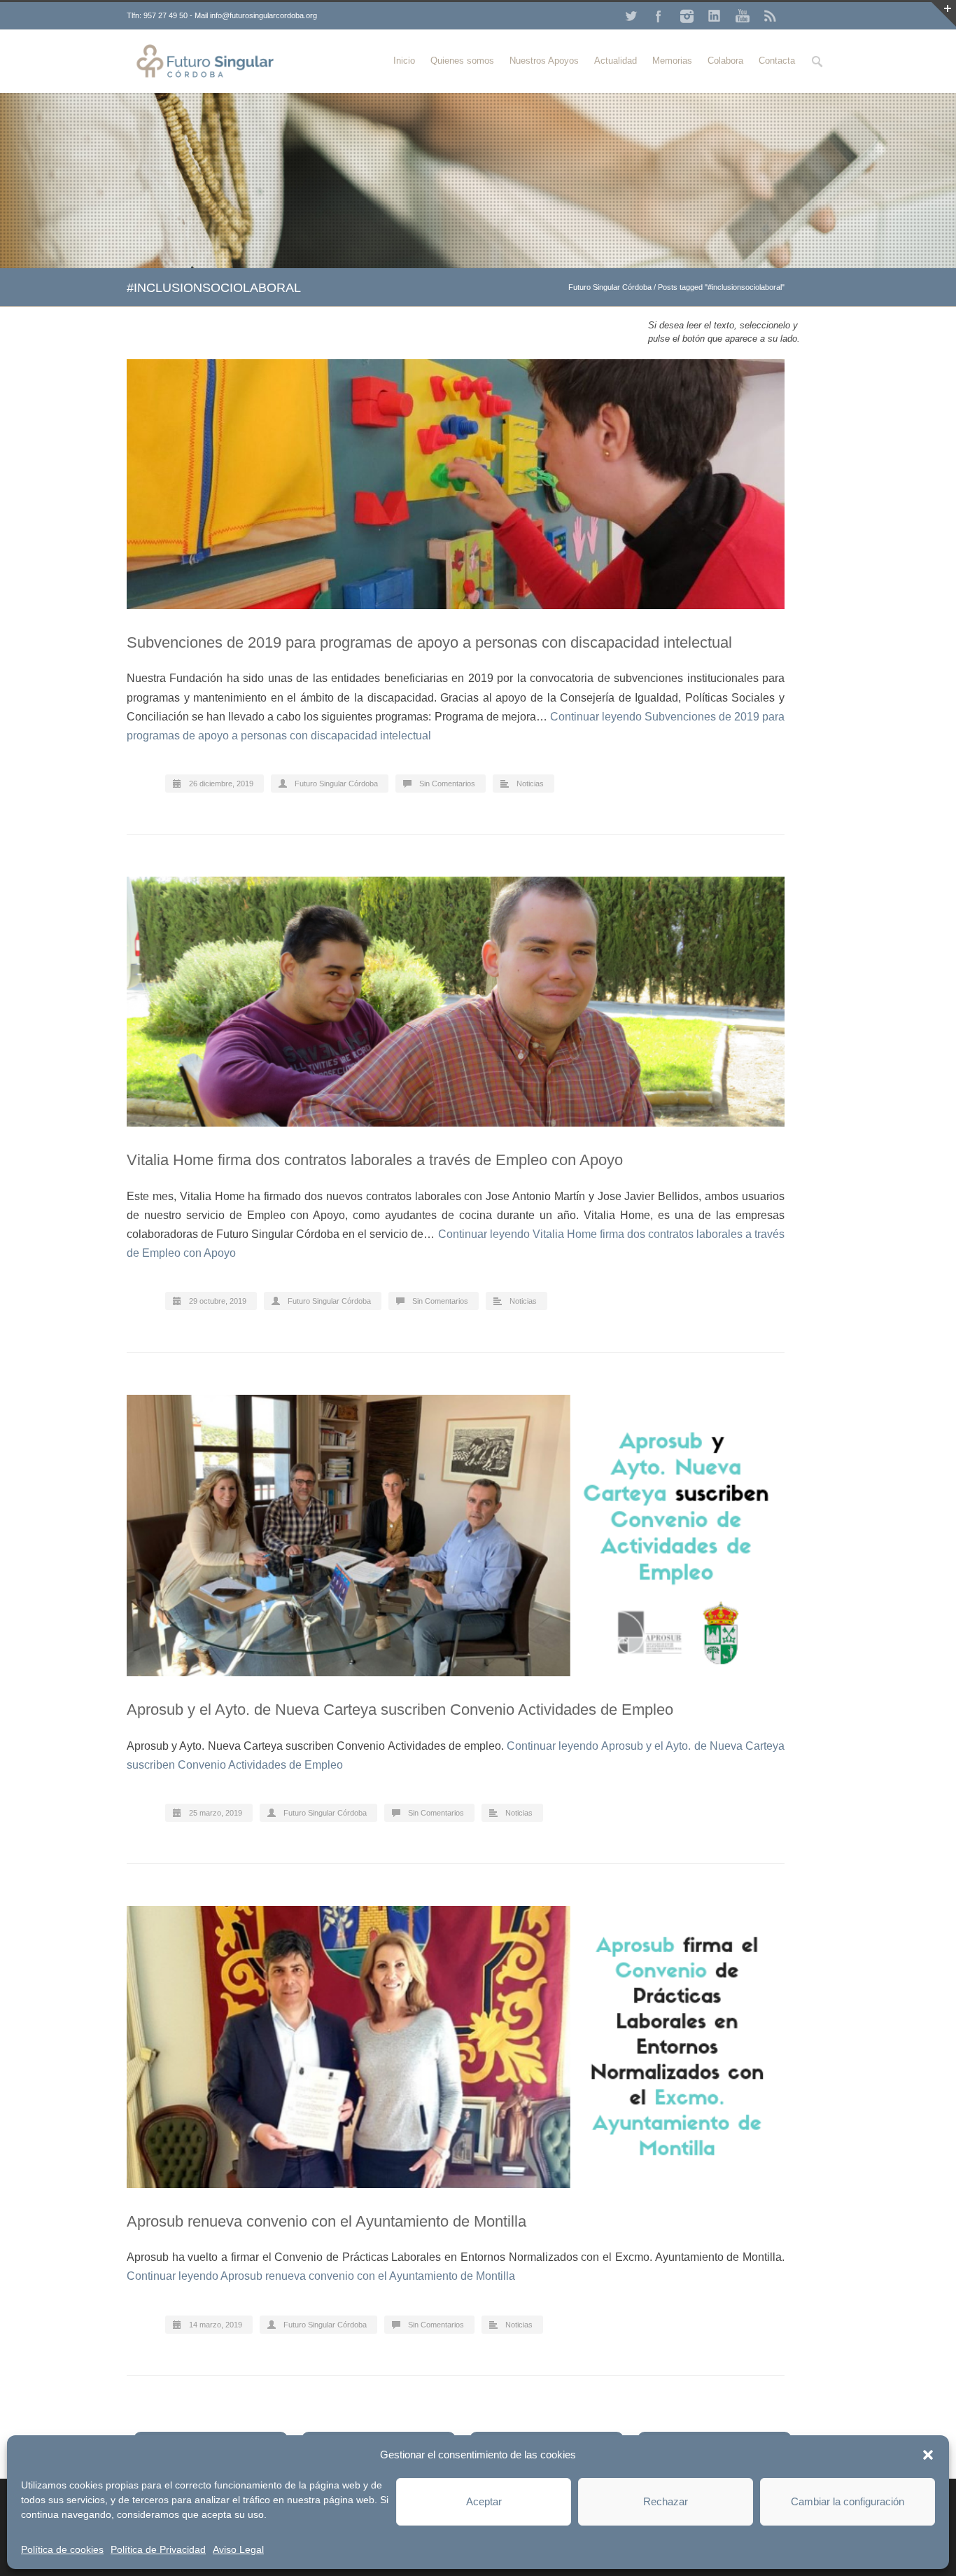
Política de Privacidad (158, 2549)
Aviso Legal (238, 2549)
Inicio (404, 61)
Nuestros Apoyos (544, 61)
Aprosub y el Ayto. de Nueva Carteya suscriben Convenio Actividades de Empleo (400, 1710)
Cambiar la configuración (848, 2501)
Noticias (530, 784)
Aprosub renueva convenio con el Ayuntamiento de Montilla (326, 2221)
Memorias (672, 61)
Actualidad (616, 61)
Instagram (687, 16)
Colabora (725, 61)
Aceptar (484, 2501)
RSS (771, 16)
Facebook (659, 16)
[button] (928, 2455)
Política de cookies (62, 2549)
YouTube (743, 16)
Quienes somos (462, 61)
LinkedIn (715, 16)
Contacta (777, 61)
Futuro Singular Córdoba (610, 287)
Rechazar (666, 2501)
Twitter (631, 16)
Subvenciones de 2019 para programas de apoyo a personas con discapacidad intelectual (429, 642)
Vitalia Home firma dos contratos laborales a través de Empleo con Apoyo (375, 1160)
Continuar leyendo (321, 2276)
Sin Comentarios (447, 784)
